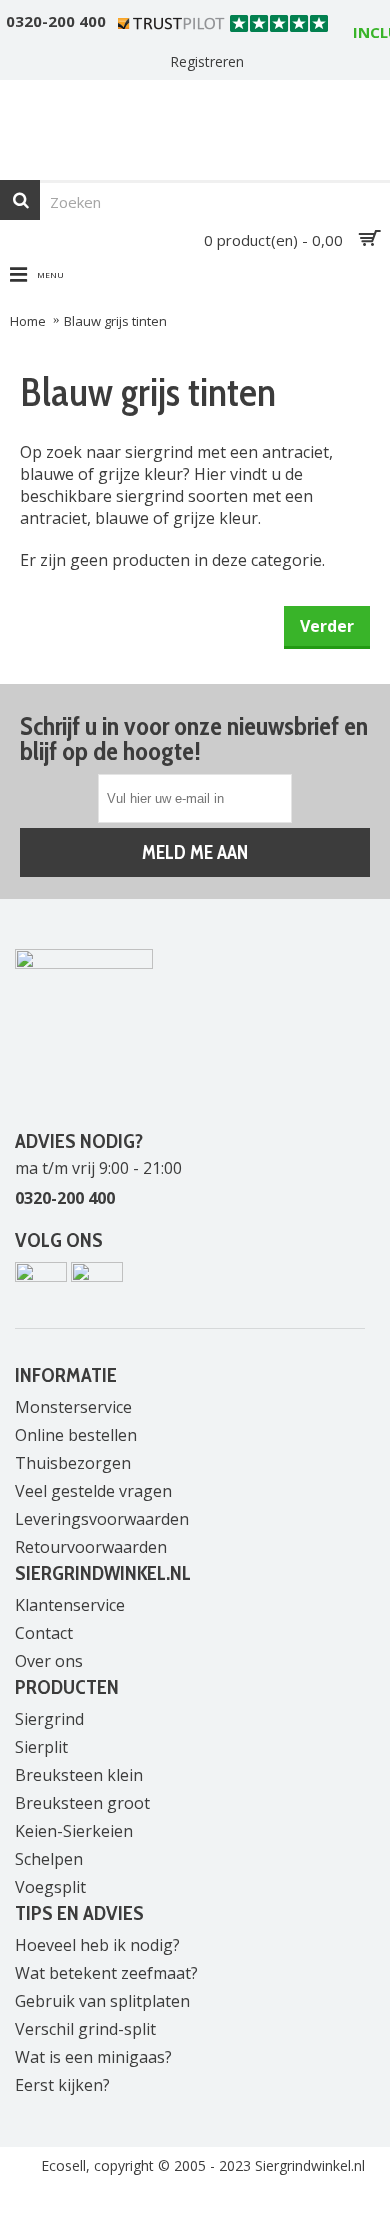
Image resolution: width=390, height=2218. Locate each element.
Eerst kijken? (62, 2085)
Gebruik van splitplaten (102, 2001)
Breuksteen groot (82, 1803)
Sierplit (41, 1747)
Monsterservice (73, 1407)
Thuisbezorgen (73, 1463)
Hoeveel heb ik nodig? (97, 1945)
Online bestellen (76, 1435)
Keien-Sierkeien (74, 1831)
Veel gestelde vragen (93, 1491)
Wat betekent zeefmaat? (106, 1973)
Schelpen (49, 1859)
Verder (327, 626)
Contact (44, 1633)
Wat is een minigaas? (93, 2057)
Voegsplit (50, 1887)
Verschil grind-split (85, 2029)
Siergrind (49, 1719)
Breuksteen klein (79, 1775)
